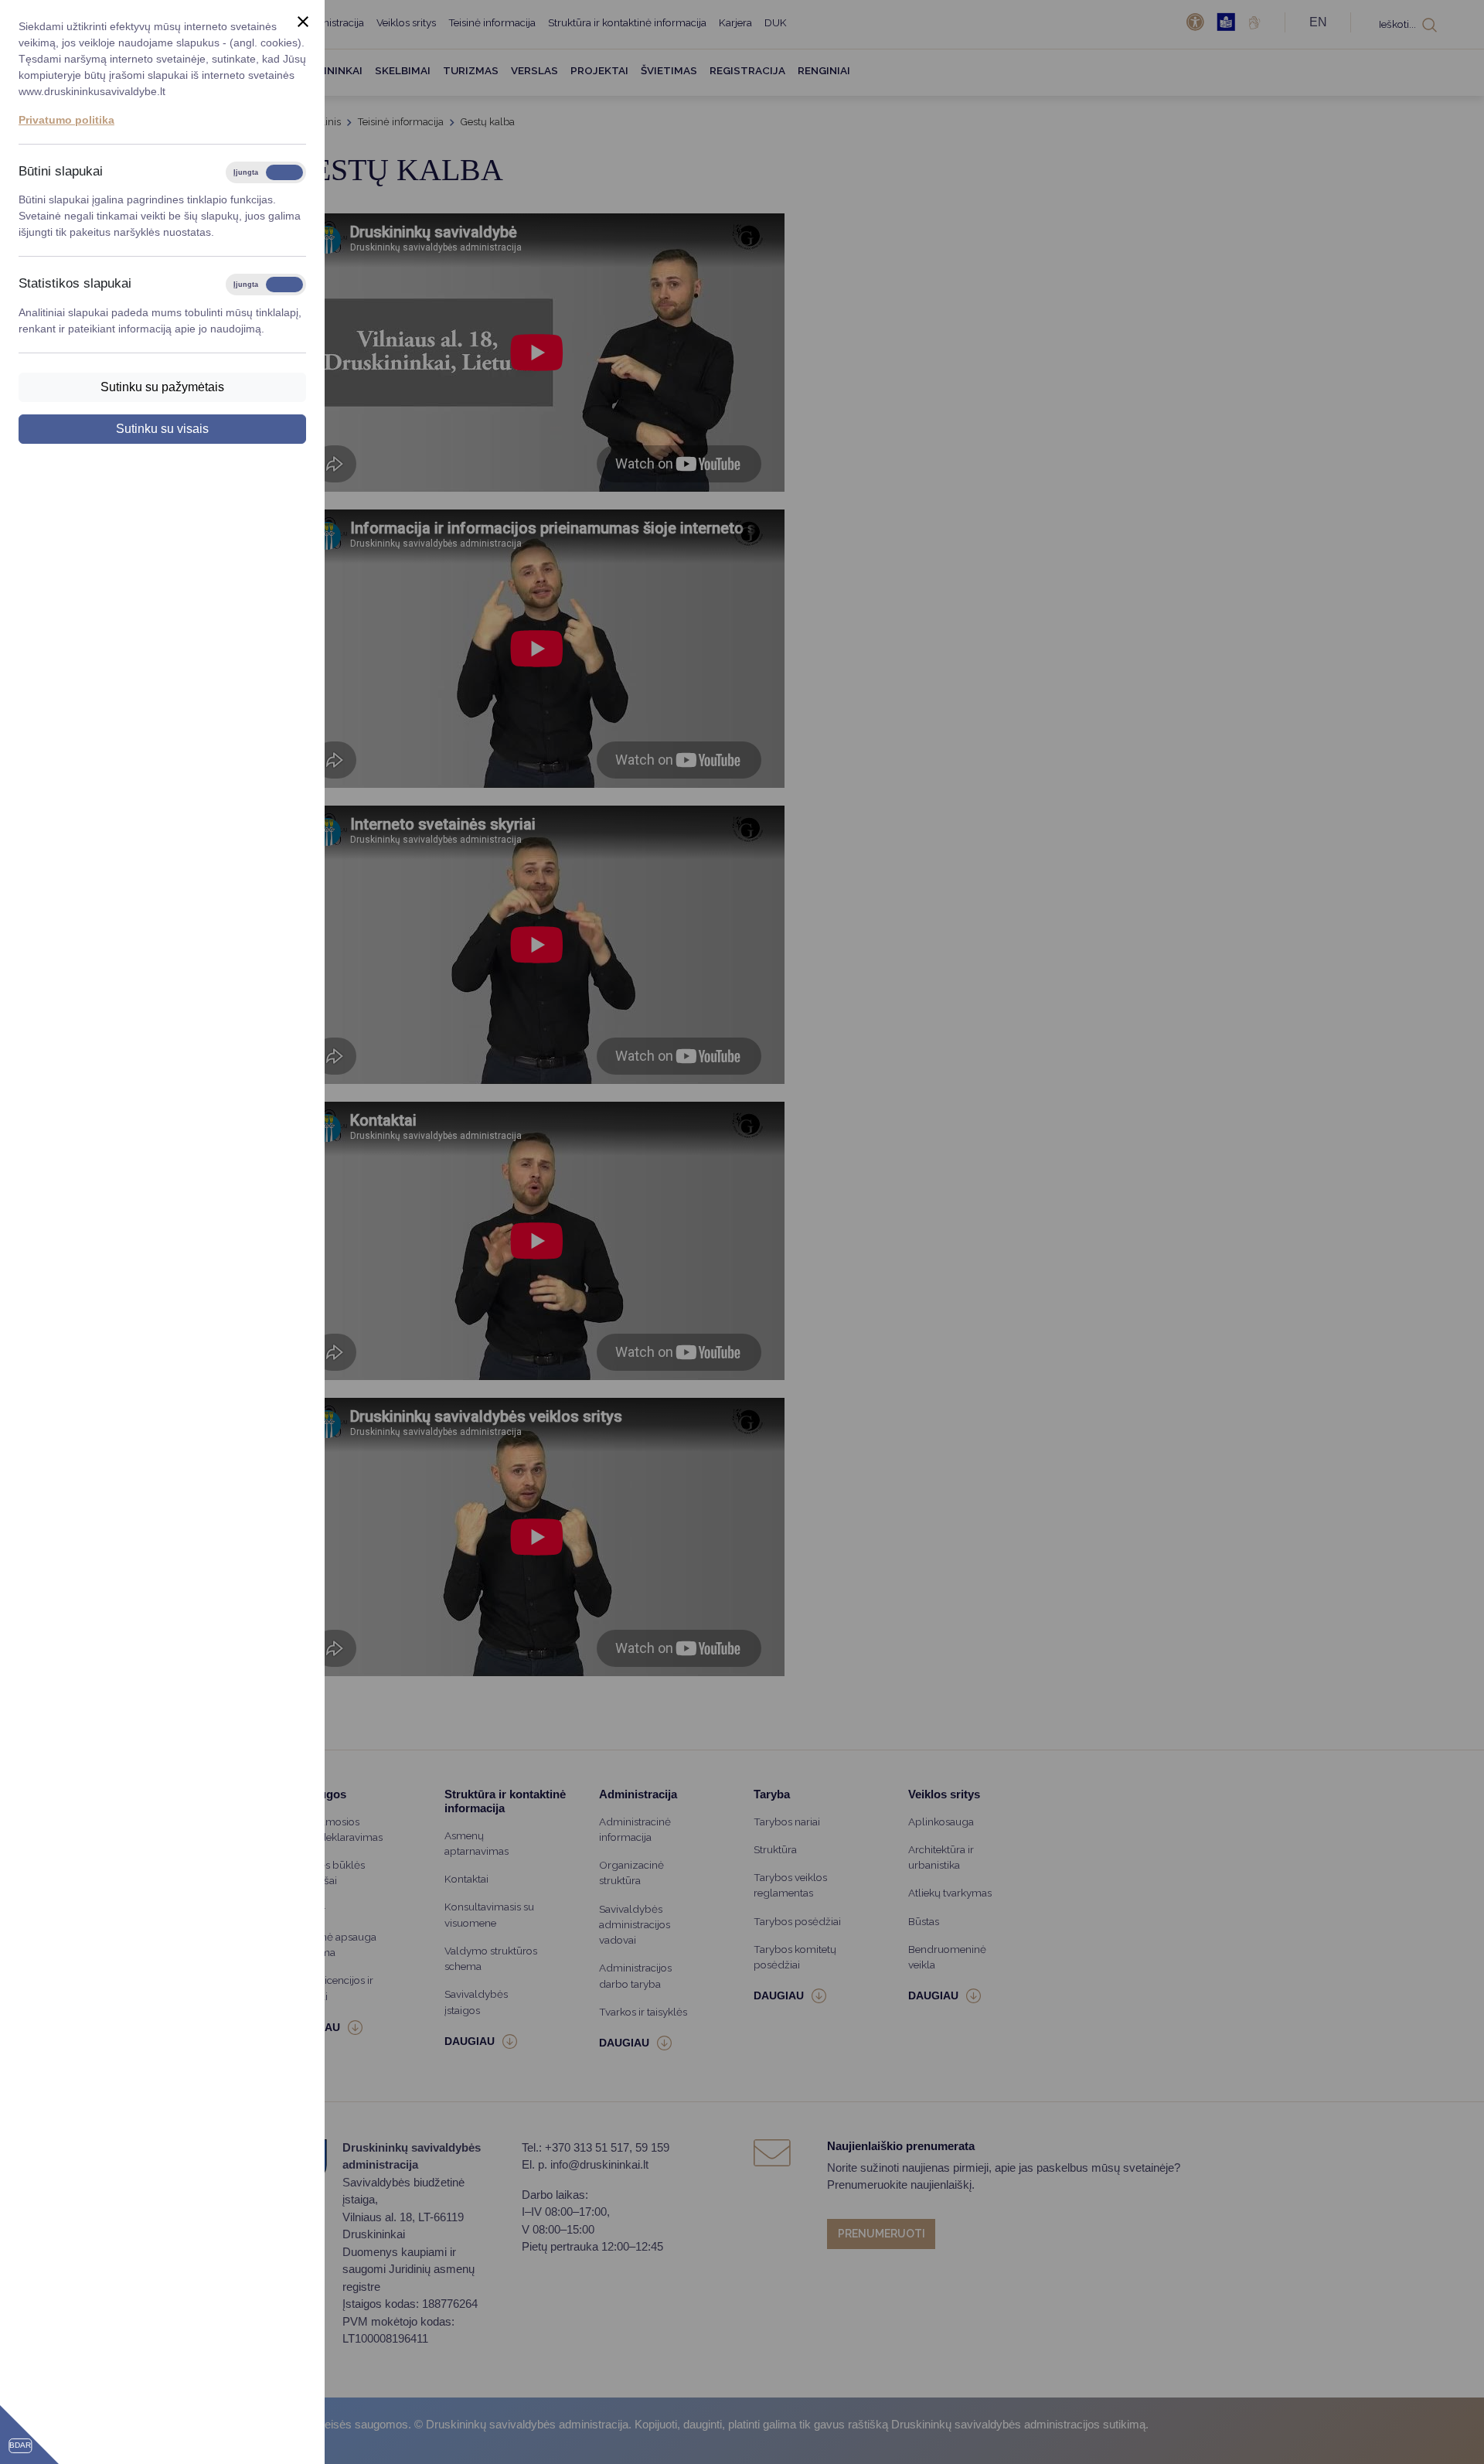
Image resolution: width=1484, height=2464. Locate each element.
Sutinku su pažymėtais (162, 387)
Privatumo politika (66, 120)
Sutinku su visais (162, 429)
